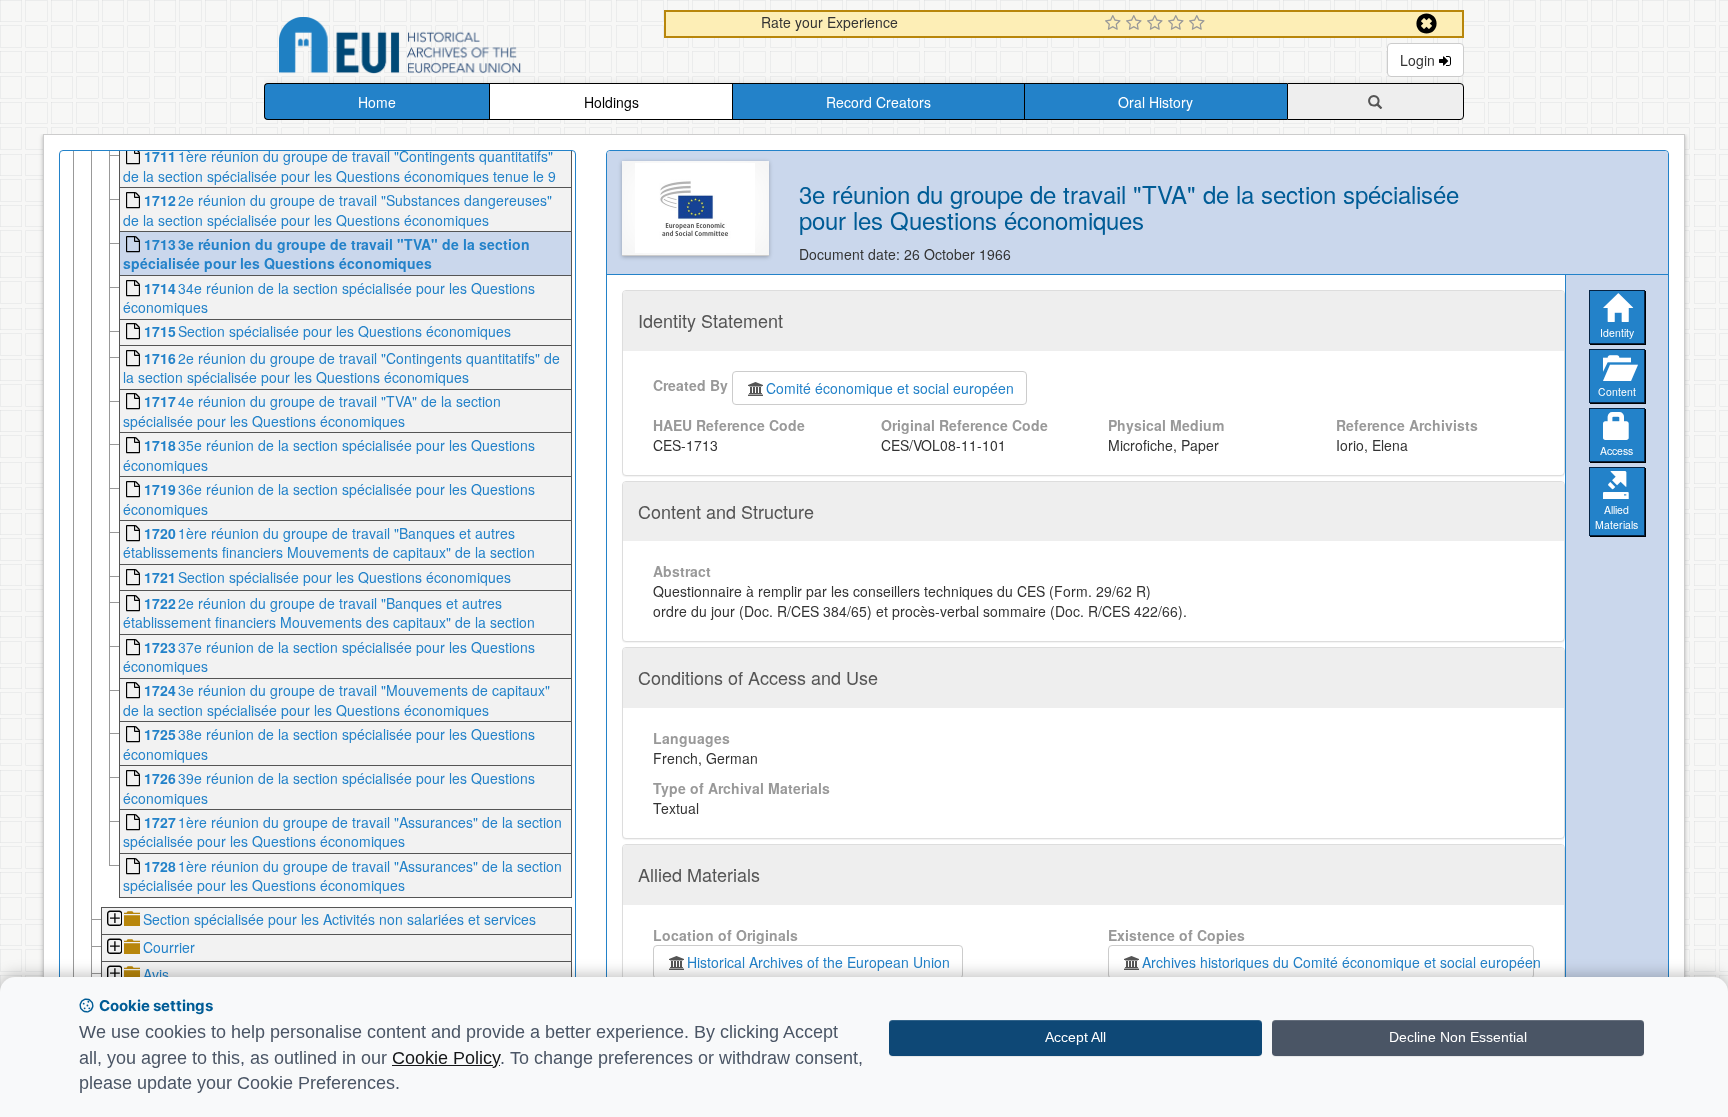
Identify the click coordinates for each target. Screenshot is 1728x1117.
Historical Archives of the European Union (818, 962)
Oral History (1155, 102)
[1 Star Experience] (1115, 24)
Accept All (1075, 1037)
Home (377, 102)
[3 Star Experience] (1157, 24)
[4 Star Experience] (1178, 24)
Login (1419, 60)
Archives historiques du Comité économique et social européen (1338, 962)
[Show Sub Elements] (113, 920)
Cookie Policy (446, 1058)
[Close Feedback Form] (1426, 23)
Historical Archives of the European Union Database (456, 48)
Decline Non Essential (1458, 1037)
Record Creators (878, 102)
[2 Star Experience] (1136, 24)
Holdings (611, 102)
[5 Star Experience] (1199, 24)
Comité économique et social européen (890, 388)
